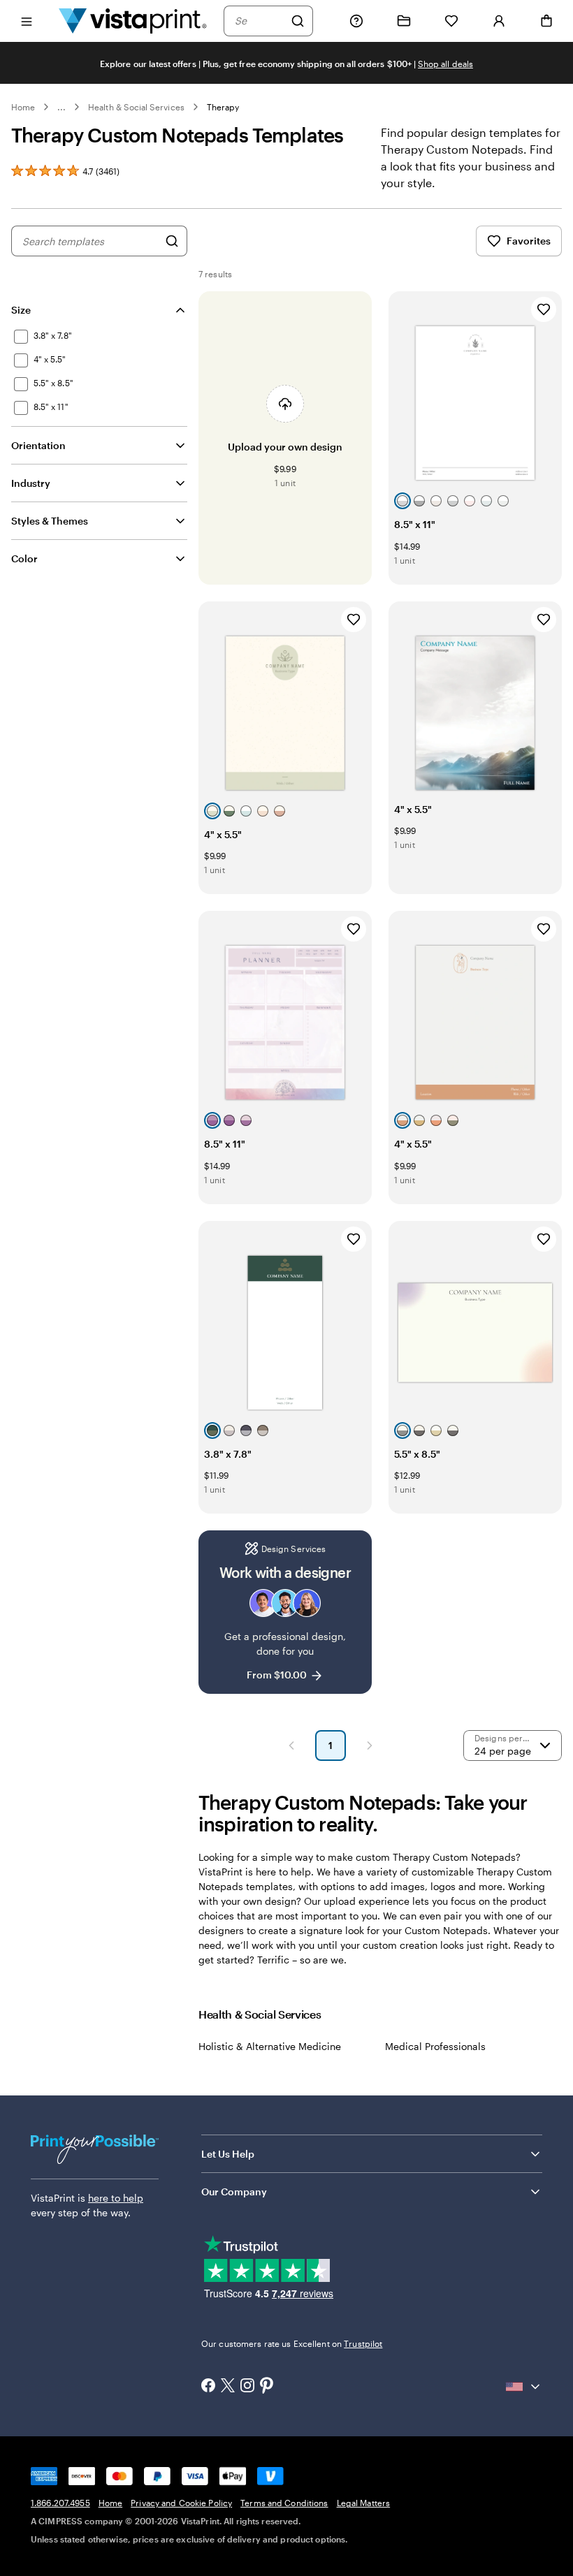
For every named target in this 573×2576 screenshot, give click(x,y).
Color (24, 558)
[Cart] (546, 21)
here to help (116, 2198)
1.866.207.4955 (60, 2503)
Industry (31, 483)
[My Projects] (404, 21)
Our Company (234, 2191)
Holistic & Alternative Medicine (270, 2046)
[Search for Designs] (172, 241)
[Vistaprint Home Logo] (133, 21)
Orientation (38, 445)
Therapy (223, 107)
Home (23, 107)
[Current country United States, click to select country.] (524, 2387)
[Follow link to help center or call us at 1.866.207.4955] (356, 21)
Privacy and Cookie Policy (181, 2503)
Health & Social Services (136, 107)
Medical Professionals (435, 2046)
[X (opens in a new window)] (228, 2387)
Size (21, 310)
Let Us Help (228, 2154)
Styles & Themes (50, 521)
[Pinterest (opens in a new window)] (267, 2387)
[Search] (298, 21)
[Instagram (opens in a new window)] (247, 2387)
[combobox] (259, 21)
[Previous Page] (291, 1746)
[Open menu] (27, 21)
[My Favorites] (451, 21)
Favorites (529, 241)
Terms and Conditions (284, 2503)
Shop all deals (445, 64)
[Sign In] (499, 21)
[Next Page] (370, 1746)
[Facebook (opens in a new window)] (208, 2387)
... (61, 107)
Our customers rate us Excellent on (292, 2343)
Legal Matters (364, 2503)
